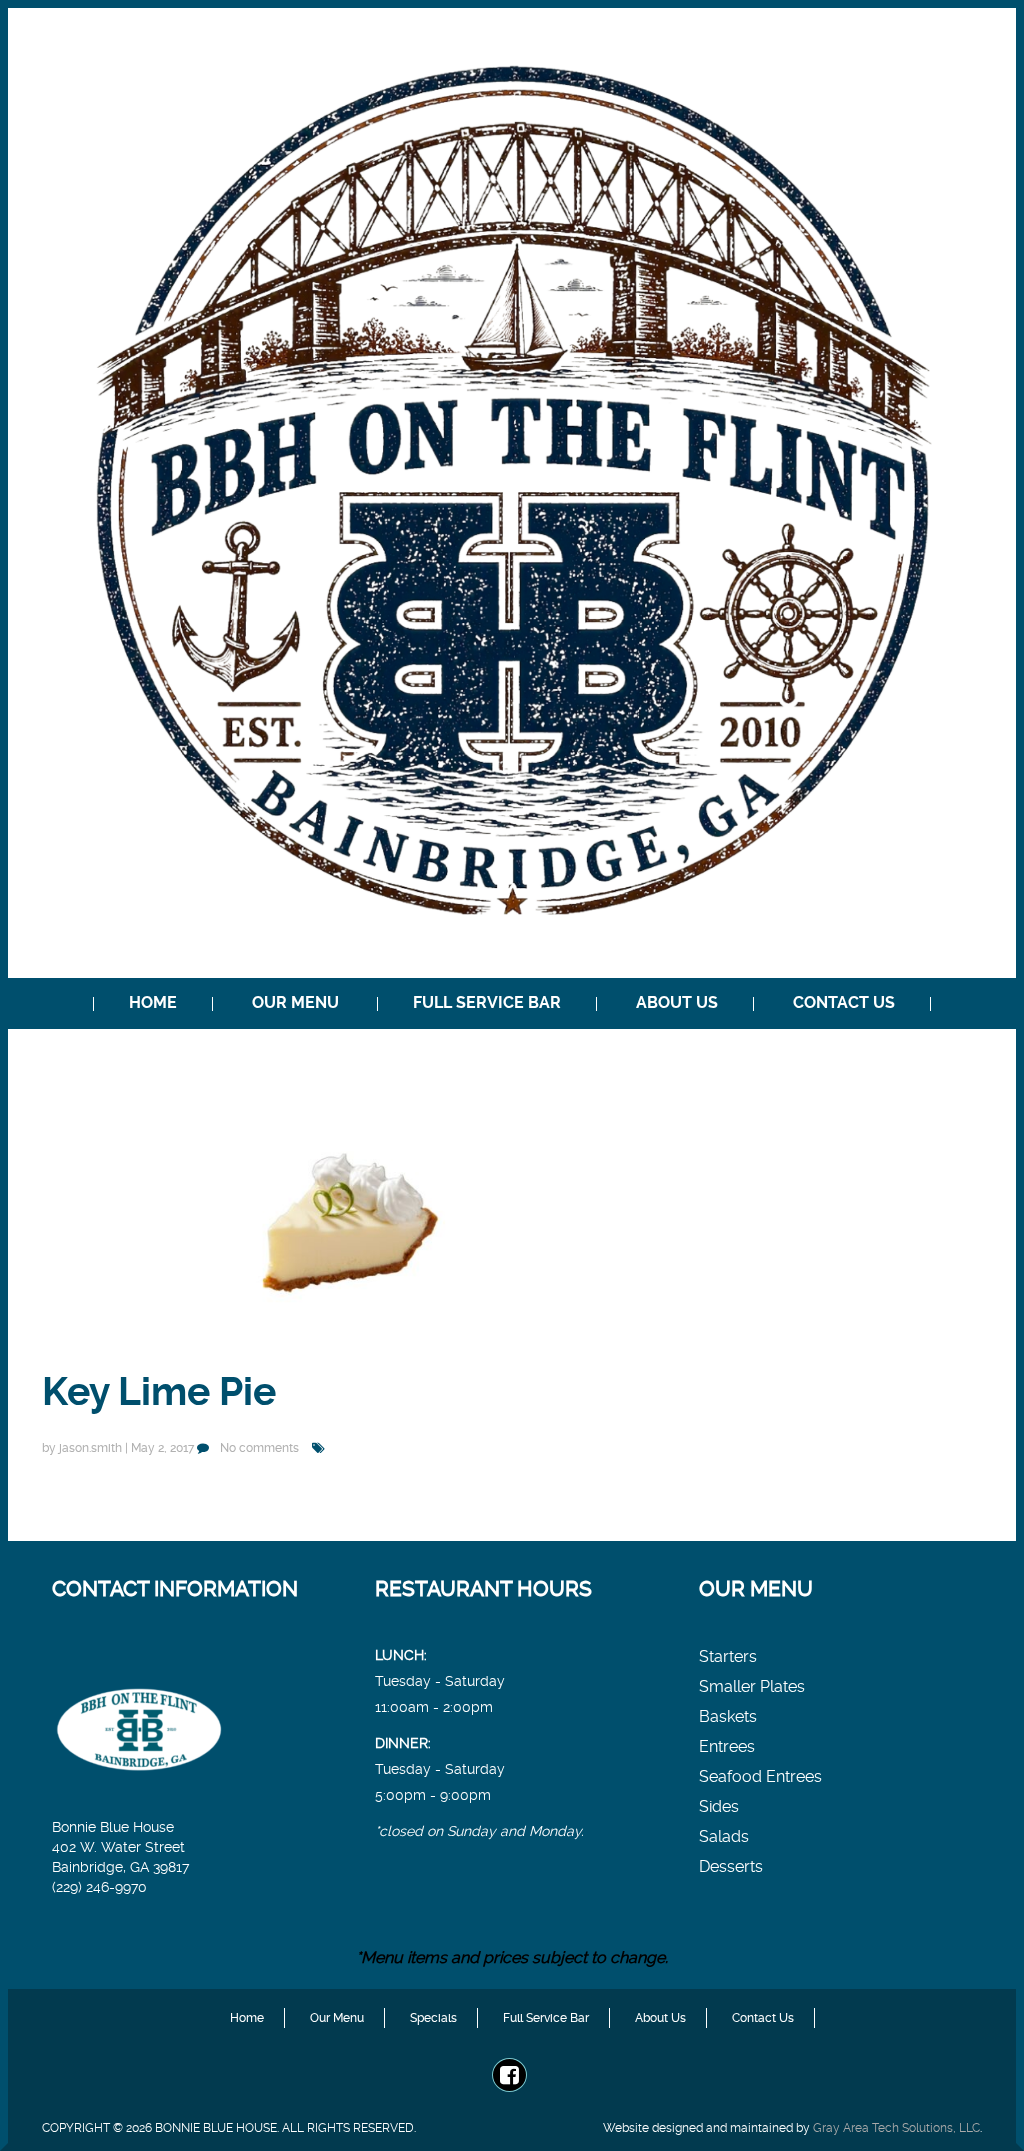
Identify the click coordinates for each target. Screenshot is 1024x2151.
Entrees (727, 1746)
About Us (677, 1002)
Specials (433, 2018)
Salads (724, 1836)
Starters (728, 1656)
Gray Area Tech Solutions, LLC (896, 2128)
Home (153, 1002)
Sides (719, 1806)
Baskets (728, 1716)
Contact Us (844, 1002)
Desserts (731, 1866)
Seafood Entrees (760, 1776)
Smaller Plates (752, 1686)
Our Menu (295, 1002)
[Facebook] (509, 2076)
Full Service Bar (487, 1002)
